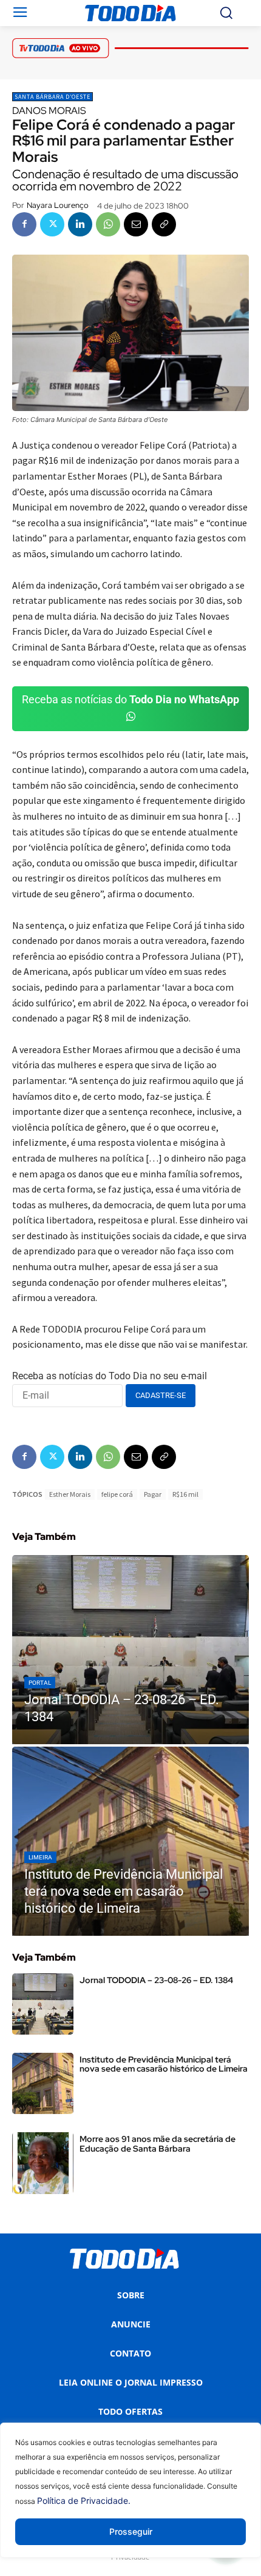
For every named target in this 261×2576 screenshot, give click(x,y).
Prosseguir (131, 2531)
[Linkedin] (80, 224)
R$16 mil (185, 1494)
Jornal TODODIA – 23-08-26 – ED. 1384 (156, 1980)
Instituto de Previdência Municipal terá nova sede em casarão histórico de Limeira (164, 2064)
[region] (130, 2499)
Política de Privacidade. (84, 2501)
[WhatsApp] (108, 224)
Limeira (40, 1857)
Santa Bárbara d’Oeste (53, 97)
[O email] (136, 224)
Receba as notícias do (130, 699)
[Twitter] (52, 224)
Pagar (153, 1494)
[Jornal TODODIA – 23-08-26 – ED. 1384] (130, 1650)
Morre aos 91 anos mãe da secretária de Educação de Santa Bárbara (158, 2143)
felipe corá (117, 1494)
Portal (40, 1683)
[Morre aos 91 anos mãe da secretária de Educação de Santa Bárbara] (43, 2163)
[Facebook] (24, 224)
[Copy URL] (164, 224)
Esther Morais (70, 1494)
